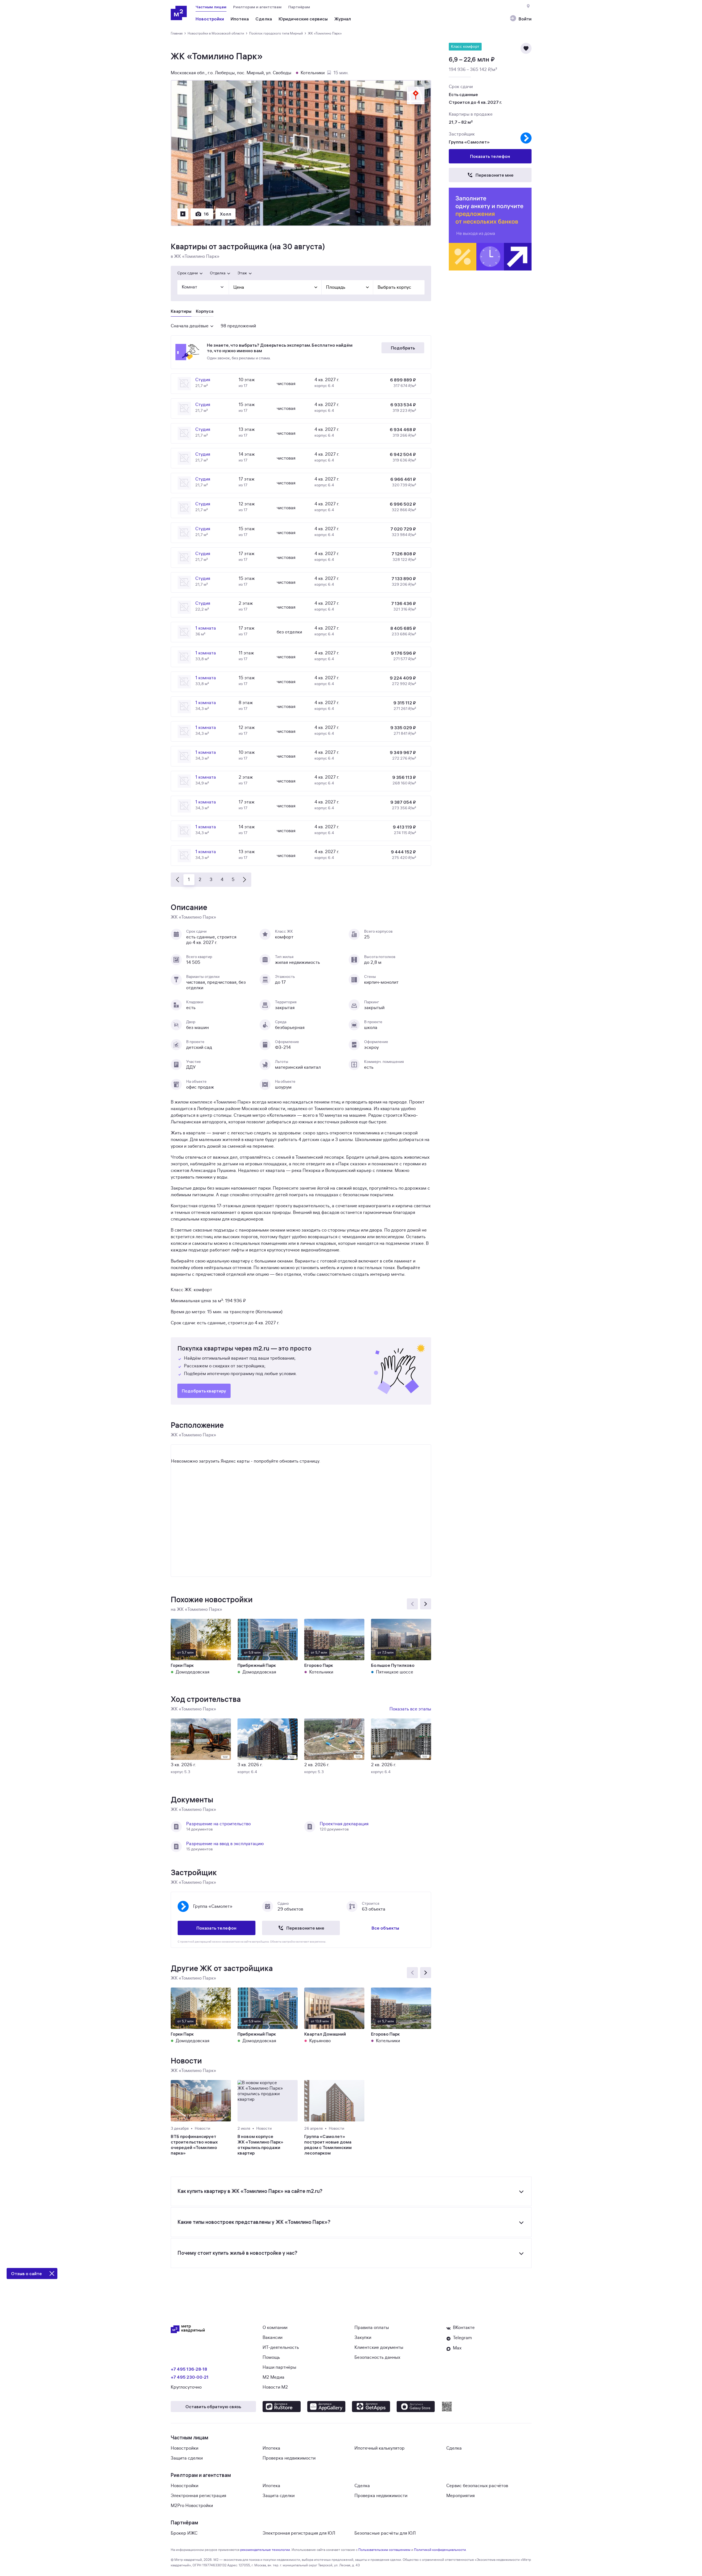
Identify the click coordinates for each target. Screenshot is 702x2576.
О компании (275, 2328)
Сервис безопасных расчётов (477, 2486)
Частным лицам (211, 7)
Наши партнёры (279, 2367)
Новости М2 (275, 2387)
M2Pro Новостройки (192, 2506)
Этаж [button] (242, 273)
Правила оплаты (372, 2328)
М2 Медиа (273, 2377)
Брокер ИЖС (184, 2533)
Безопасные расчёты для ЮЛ (385, 2533)
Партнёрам (299, 7)
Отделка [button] (218, 273)
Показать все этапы (410, 1709)
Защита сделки (187, 2458)
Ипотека (271, 2448)
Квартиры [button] (181, 311)
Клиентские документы (379, 2347)
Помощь (271, 2357)
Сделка (454, 2448)
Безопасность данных (377, 2357)
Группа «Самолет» (469, 142)
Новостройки (185, 2448)
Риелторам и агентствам (257, 7)
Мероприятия (461, 2496)
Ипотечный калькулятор (380, 2448)
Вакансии (273, 2338)
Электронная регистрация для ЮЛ (299, 2533)
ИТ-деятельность (281, 2347)
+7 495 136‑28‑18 (189, 2369)
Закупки (363, 2338)
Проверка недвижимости (289, 2458)
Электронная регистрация (198, 2496)
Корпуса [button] (205, 311)
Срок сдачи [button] (188, 273)
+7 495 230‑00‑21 (190, 2377)
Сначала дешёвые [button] (190, 326)
